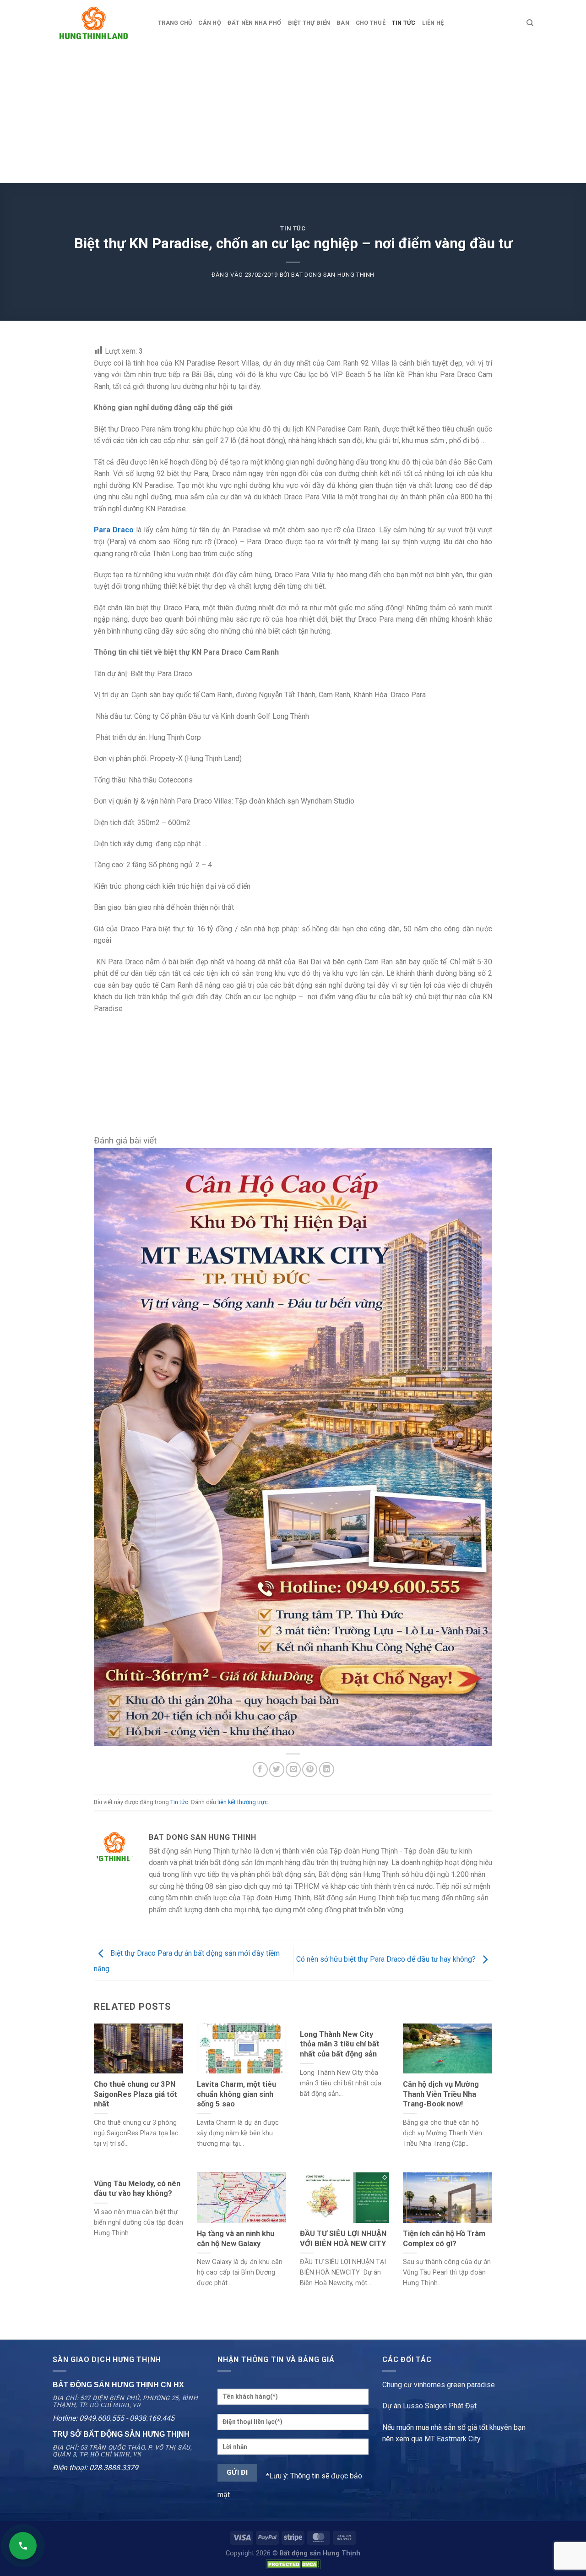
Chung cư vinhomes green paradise (439, 2385)
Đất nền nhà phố (255, 23)
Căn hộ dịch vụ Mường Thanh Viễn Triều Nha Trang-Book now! (441, 2094)
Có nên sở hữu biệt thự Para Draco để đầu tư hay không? (387, 1960)
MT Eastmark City (453, 2439)
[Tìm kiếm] (530, 23)
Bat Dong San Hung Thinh (333, 275)
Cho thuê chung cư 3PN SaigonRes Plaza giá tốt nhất (136, 2094)
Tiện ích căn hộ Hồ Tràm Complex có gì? (444, 2239)
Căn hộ (210, 23)
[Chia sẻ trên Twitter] (277, 1769)
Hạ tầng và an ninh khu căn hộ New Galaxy (236, 2239)
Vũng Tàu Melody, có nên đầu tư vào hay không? (137, 2189)
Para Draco (114, 530)
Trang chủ (175, 23)
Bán (343, 23)
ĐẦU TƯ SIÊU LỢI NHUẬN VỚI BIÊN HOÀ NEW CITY (343, 2239)
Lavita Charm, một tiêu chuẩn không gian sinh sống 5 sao (236, 2094)
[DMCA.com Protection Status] (293, 2564)
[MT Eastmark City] (293, 1447)
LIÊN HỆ (433, 23)
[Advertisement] (293, 115)
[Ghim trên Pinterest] (310, 1769)
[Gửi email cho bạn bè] (293, 1769)
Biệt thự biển (309, 23)
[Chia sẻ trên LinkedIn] (327, 1769)
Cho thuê (371, 23)
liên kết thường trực (243, 1802)
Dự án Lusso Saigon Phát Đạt (429, 2406)
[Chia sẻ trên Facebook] (260, 1769)
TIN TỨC (404, 23)
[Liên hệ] (23, 2546)
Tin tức (293, 228)
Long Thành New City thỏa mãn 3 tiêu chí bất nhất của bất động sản (340, 2044)
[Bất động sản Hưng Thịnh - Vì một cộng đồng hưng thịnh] (98, 23)
